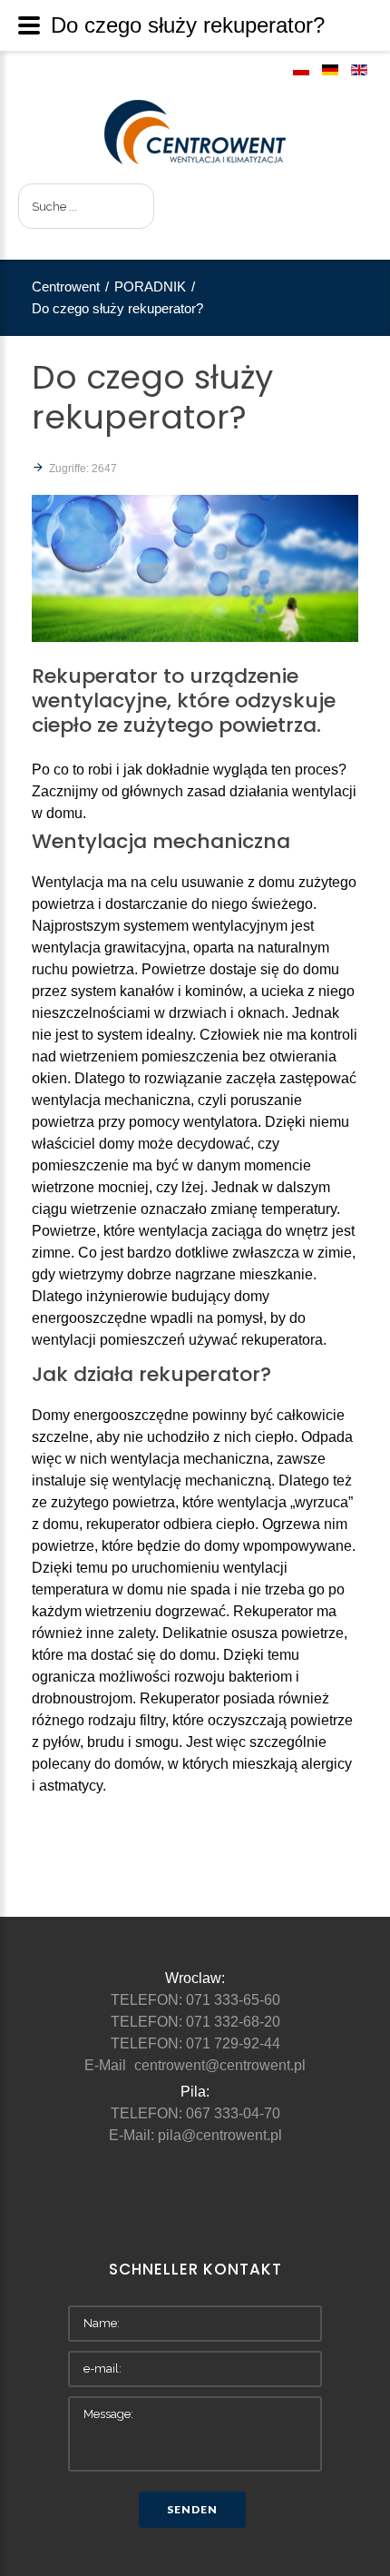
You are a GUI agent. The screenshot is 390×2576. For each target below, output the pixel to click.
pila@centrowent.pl (220, 2135)
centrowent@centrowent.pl (220, 2065)
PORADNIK (150, 286)
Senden (192, 2509)
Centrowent (66, 286)
